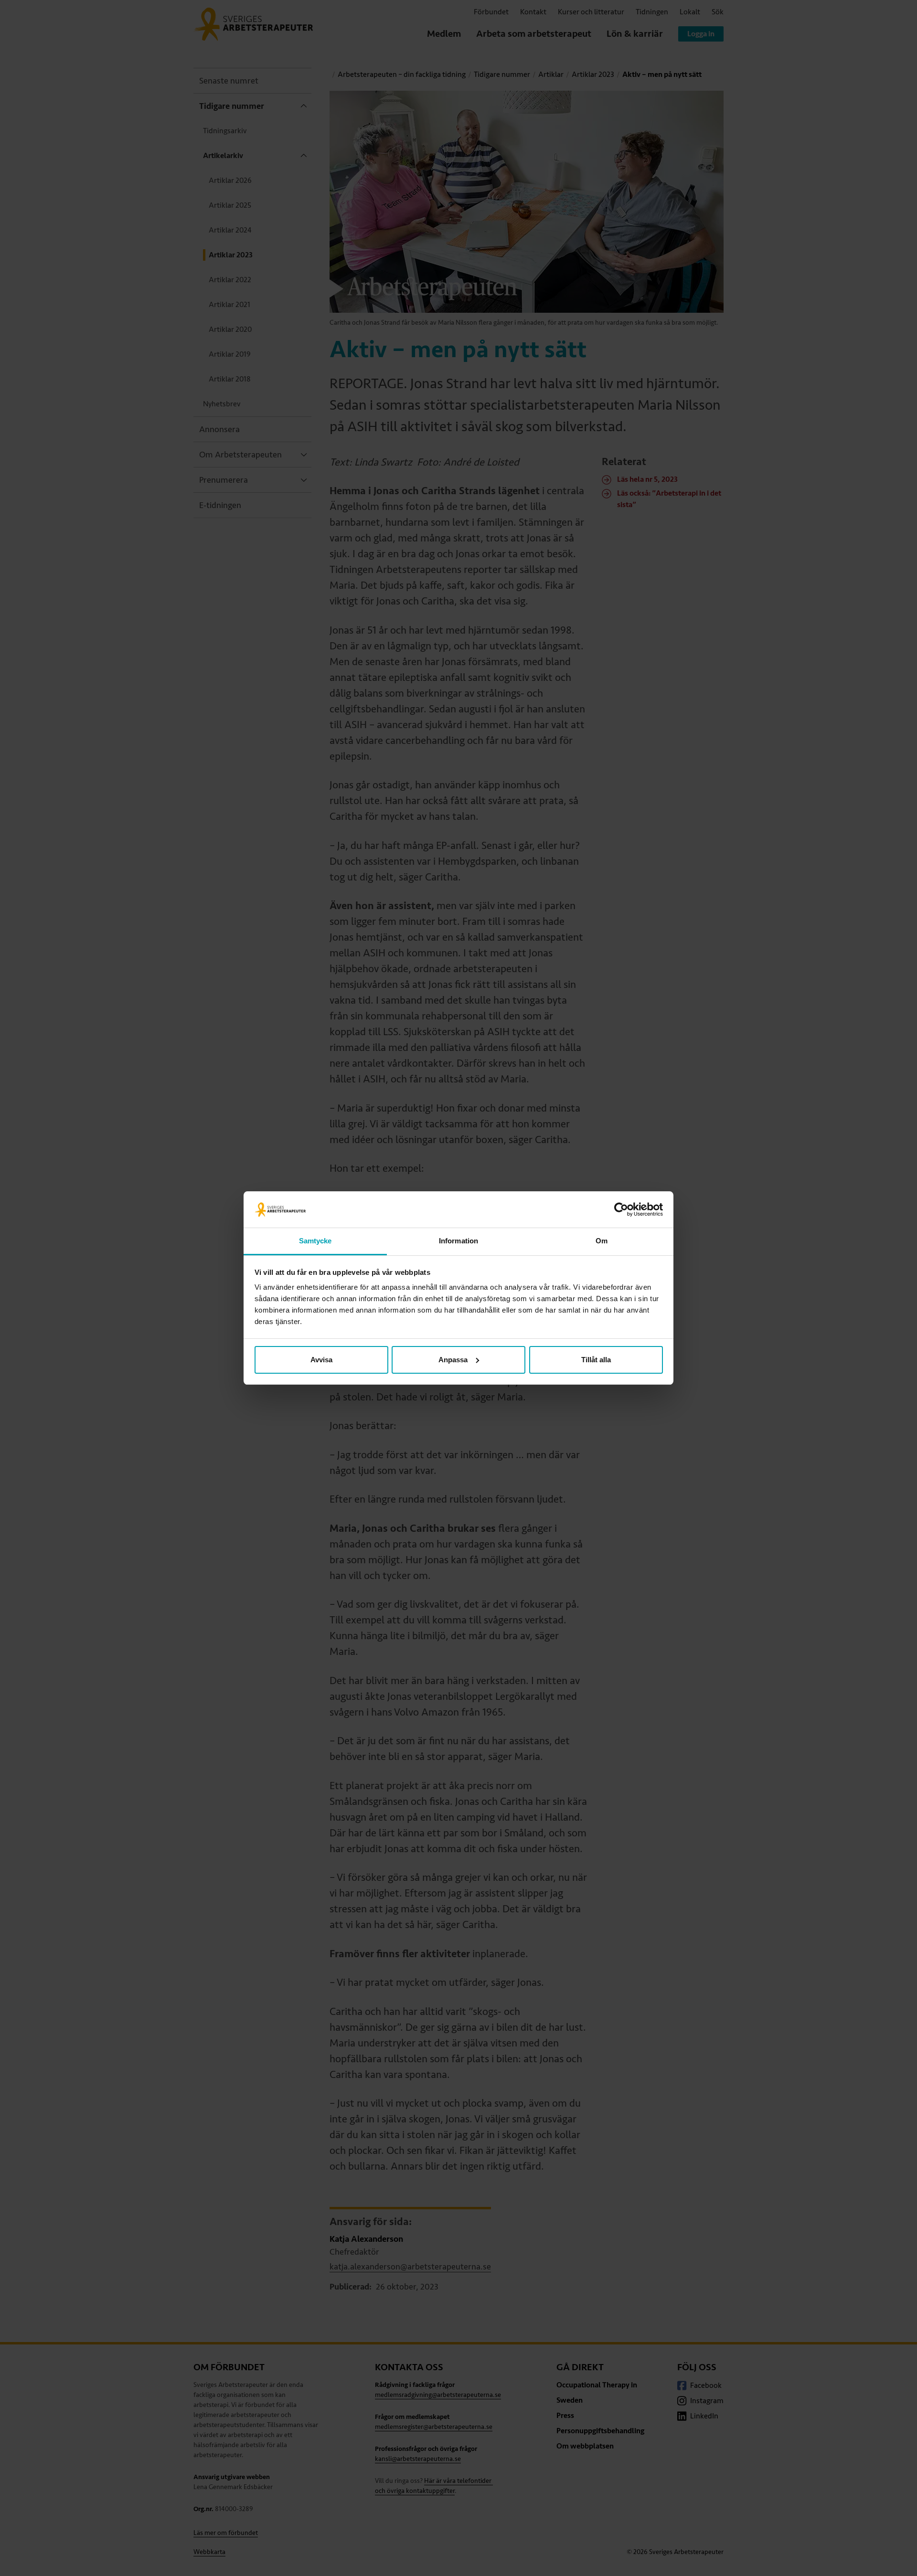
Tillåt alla (596, 1360)
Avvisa (321, 1360)
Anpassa (453, 1360)
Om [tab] (602, 1241)
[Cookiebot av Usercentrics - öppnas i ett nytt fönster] (621, 1209)
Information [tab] (458, 1241)
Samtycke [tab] (315, 1241)
